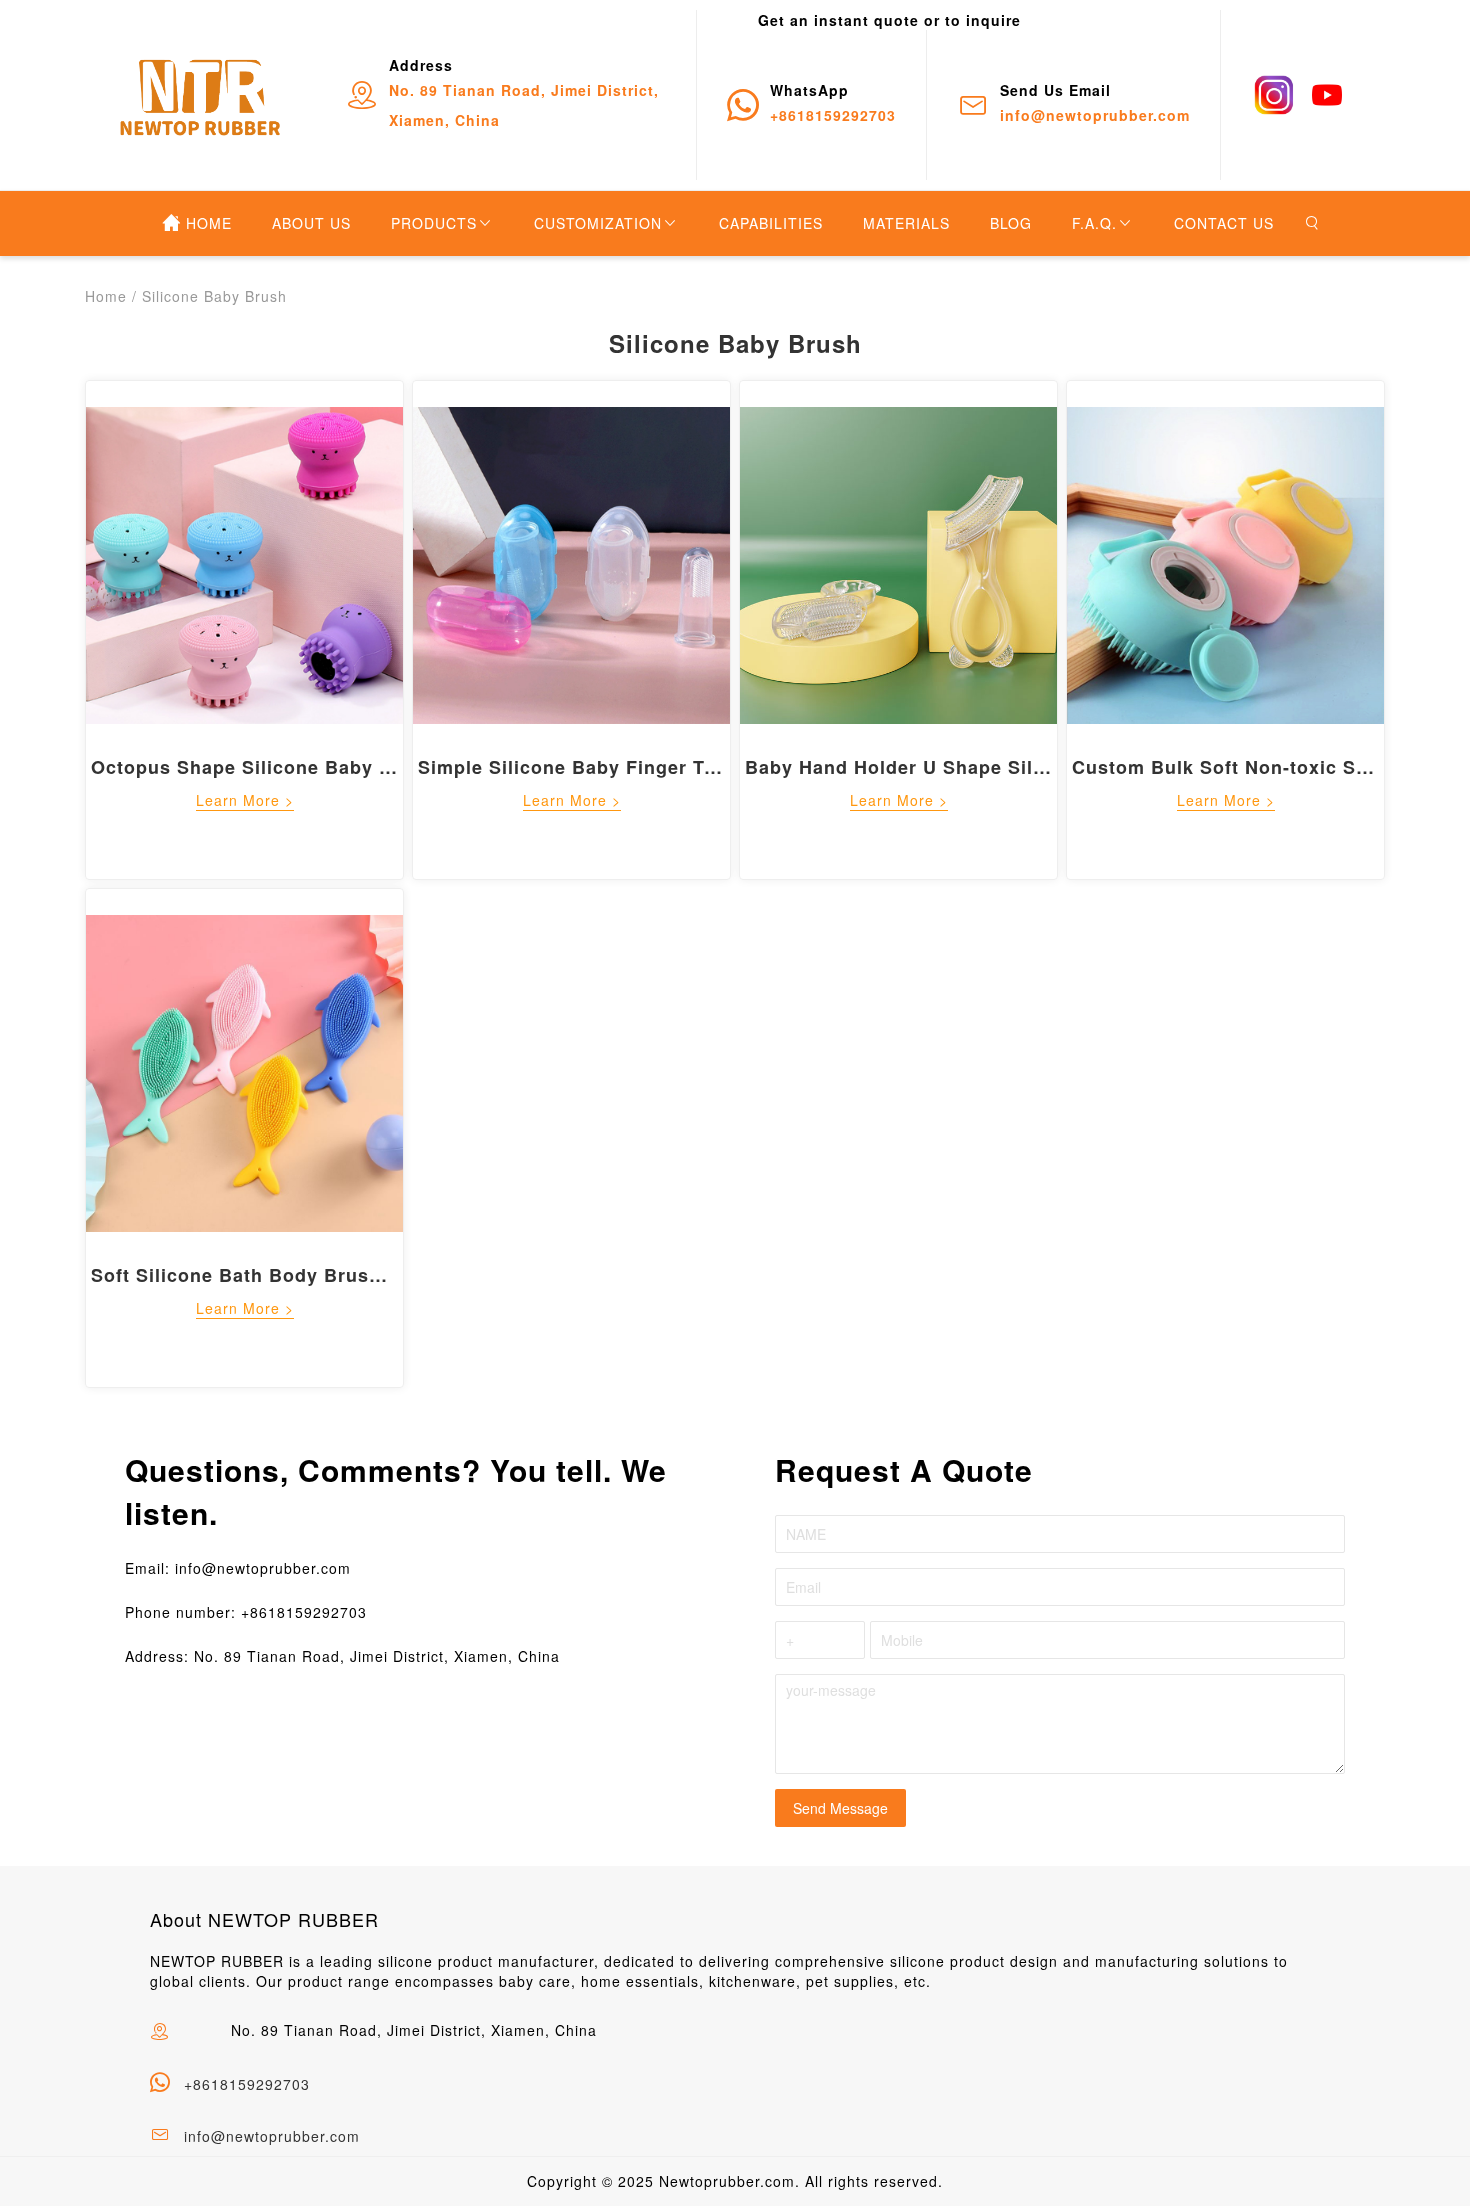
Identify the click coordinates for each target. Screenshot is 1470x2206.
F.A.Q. (1094, 223)
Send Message (840, 1808)
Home (106, 296)
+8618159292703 (247, 2084)
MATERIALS (906, 223)
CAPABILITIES (771, 223)
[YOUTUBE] (1327, 95)
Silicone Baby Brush (214, 296)
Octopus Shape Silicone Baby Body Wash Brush (319, 767)
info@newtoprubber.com (272, 2136)
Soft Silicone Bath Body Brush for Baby (279, 1275)
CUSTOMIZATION (598, 223)
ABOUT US (311, 223)
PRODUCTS (434, 223)
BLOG (1011, 223)
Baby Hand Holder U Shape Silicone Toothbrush (972, 767)
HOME (209, 223)
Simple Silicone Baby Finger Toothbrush (610, 767)
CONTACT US (1224, 223)
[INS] (1274, 95)
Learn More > (245, 800)
